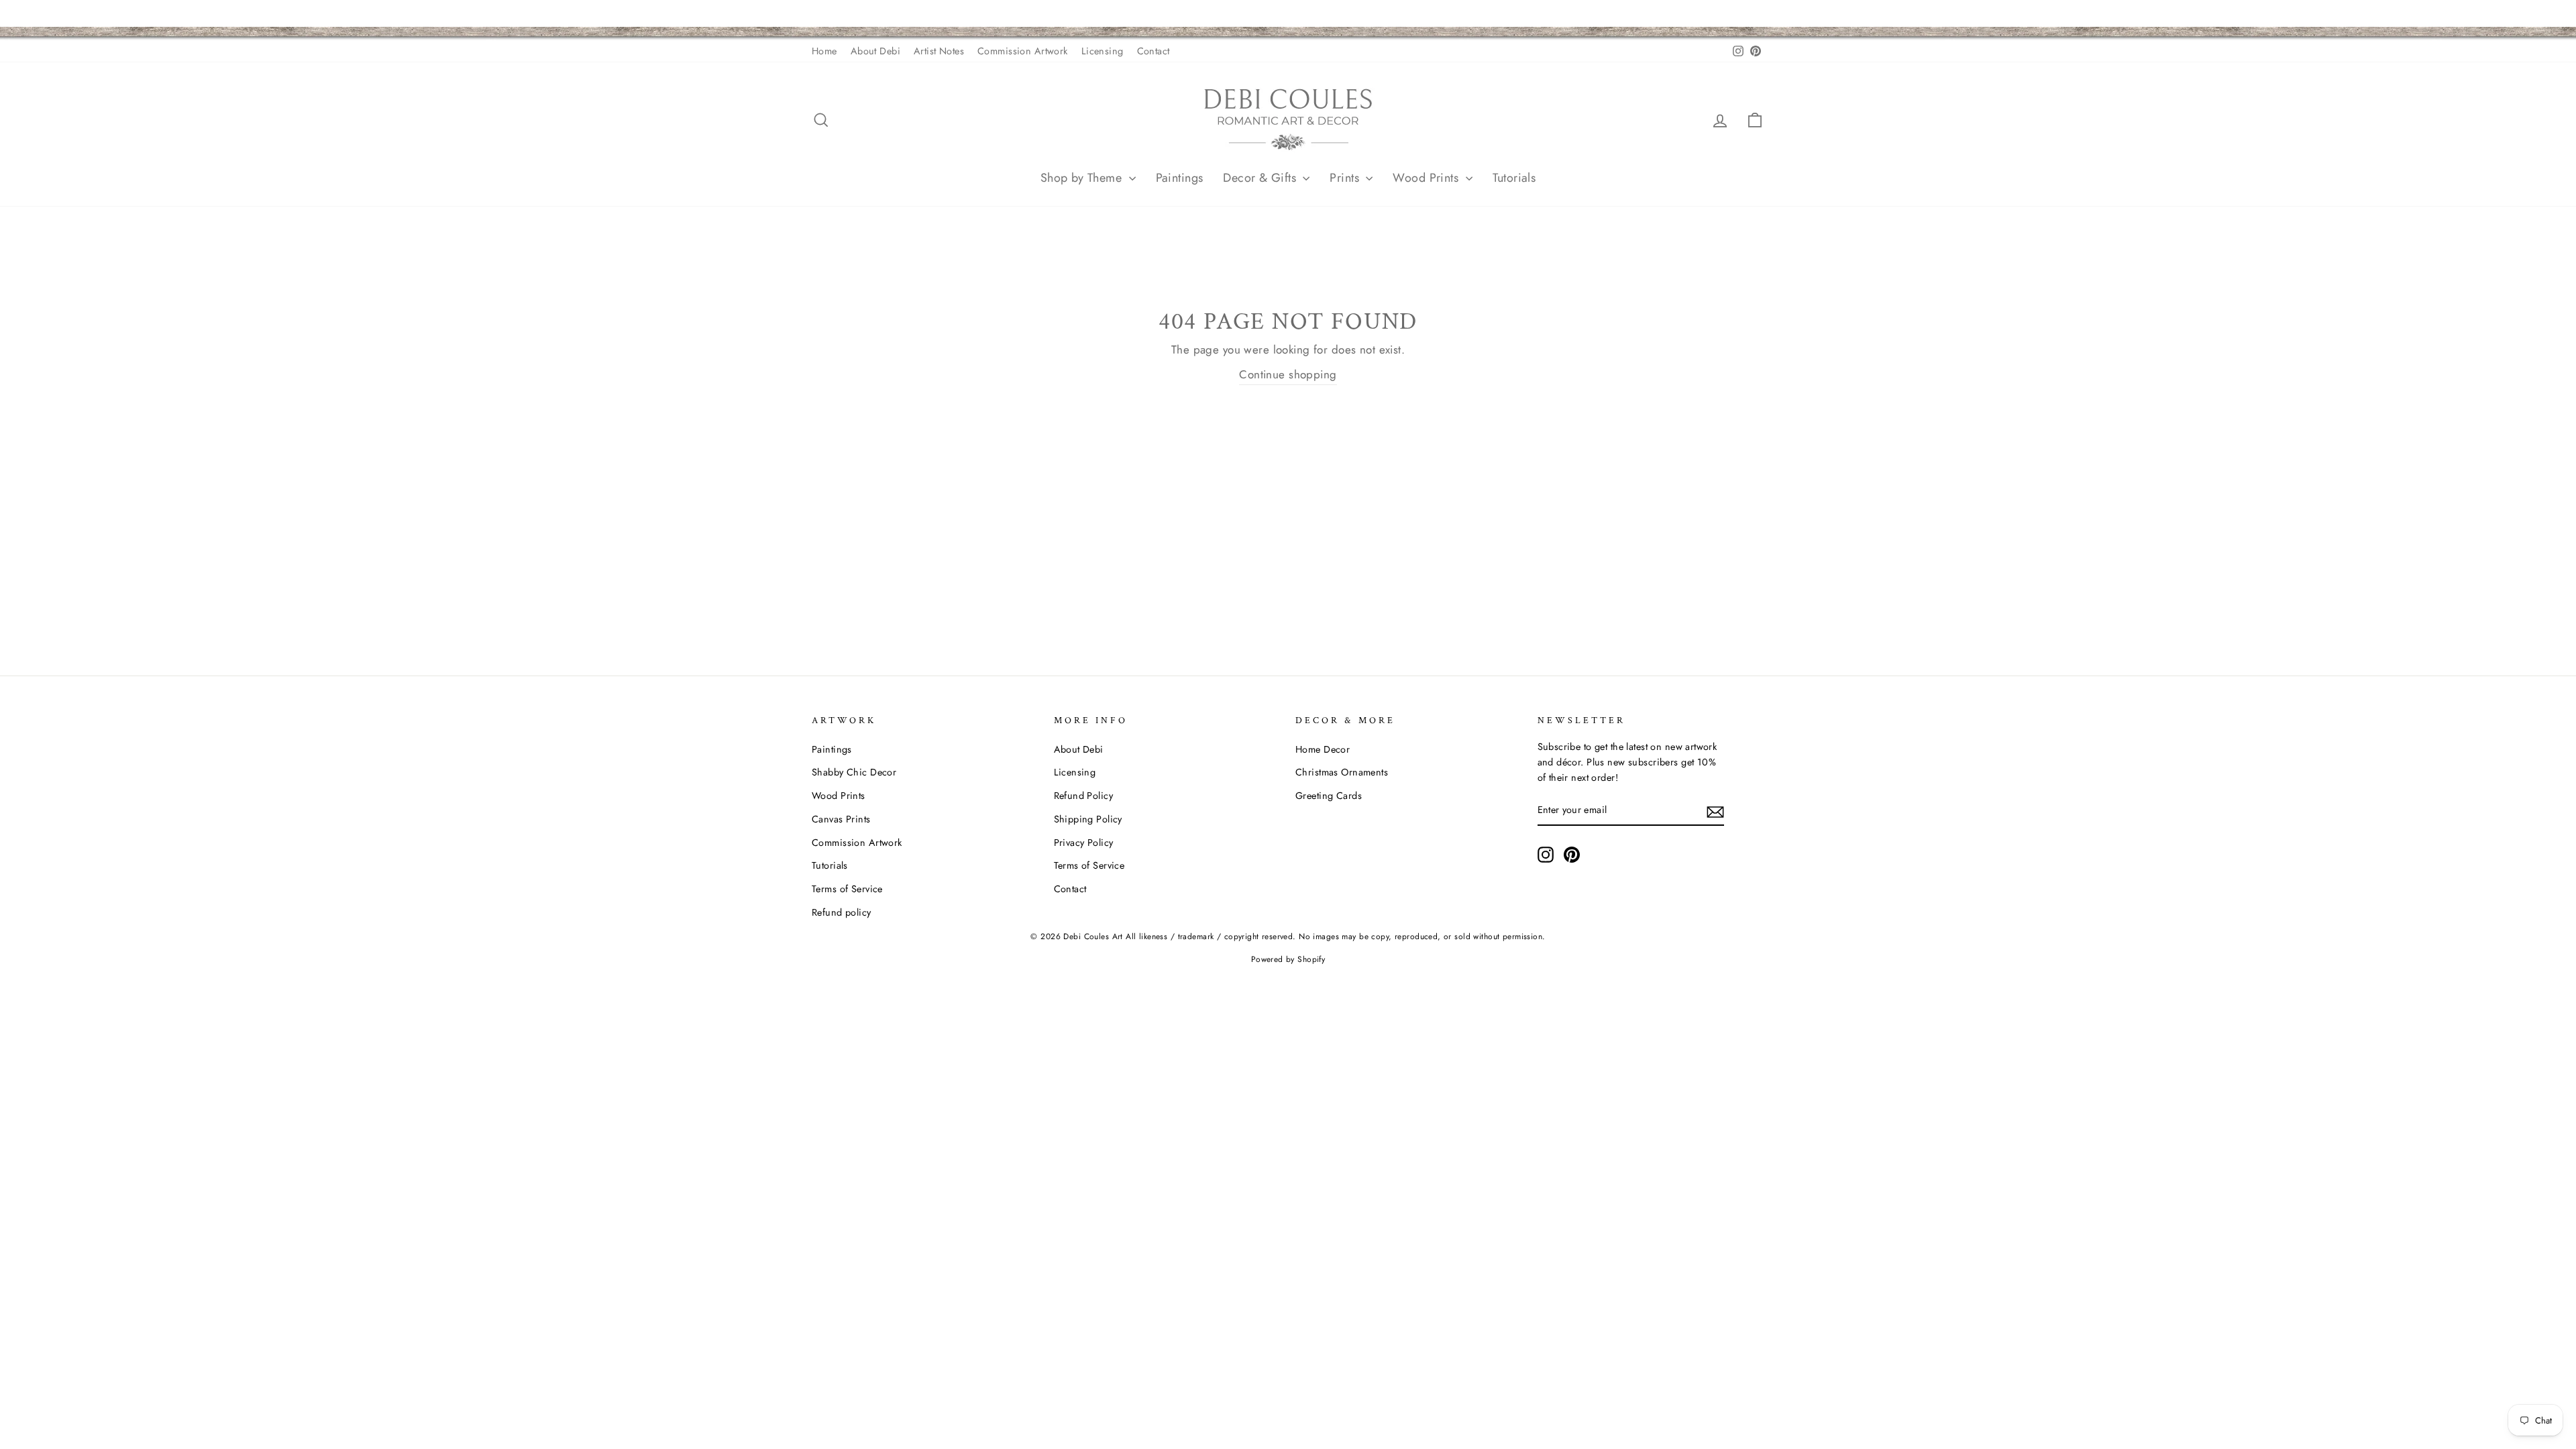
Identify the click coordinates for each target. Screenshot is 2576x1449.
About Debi (875, 51)
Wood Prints (1427, 178)
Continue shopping (1288, 374)
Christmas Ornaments (1342, 772)
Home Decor (1323, 749)
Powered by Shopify (1288, 959)
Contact (1153, 51)
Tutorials (1514, 178)
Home (824, 51)
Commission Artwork (1023, 51)
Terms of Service (847, 889)
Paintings (1180, 178)
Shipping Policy (1088, 819)
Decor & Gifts (1261, 178)
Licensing (1103, 51)
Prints (1346, 178)
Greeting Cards (1329, 796)
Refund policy (842, 912)
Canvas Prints (841, 819)
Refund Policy (1084, 796)
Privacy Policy (1084, 843)
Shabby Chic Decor (854, 772)
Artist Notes (939, 51)
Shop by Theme (1083, 178)
